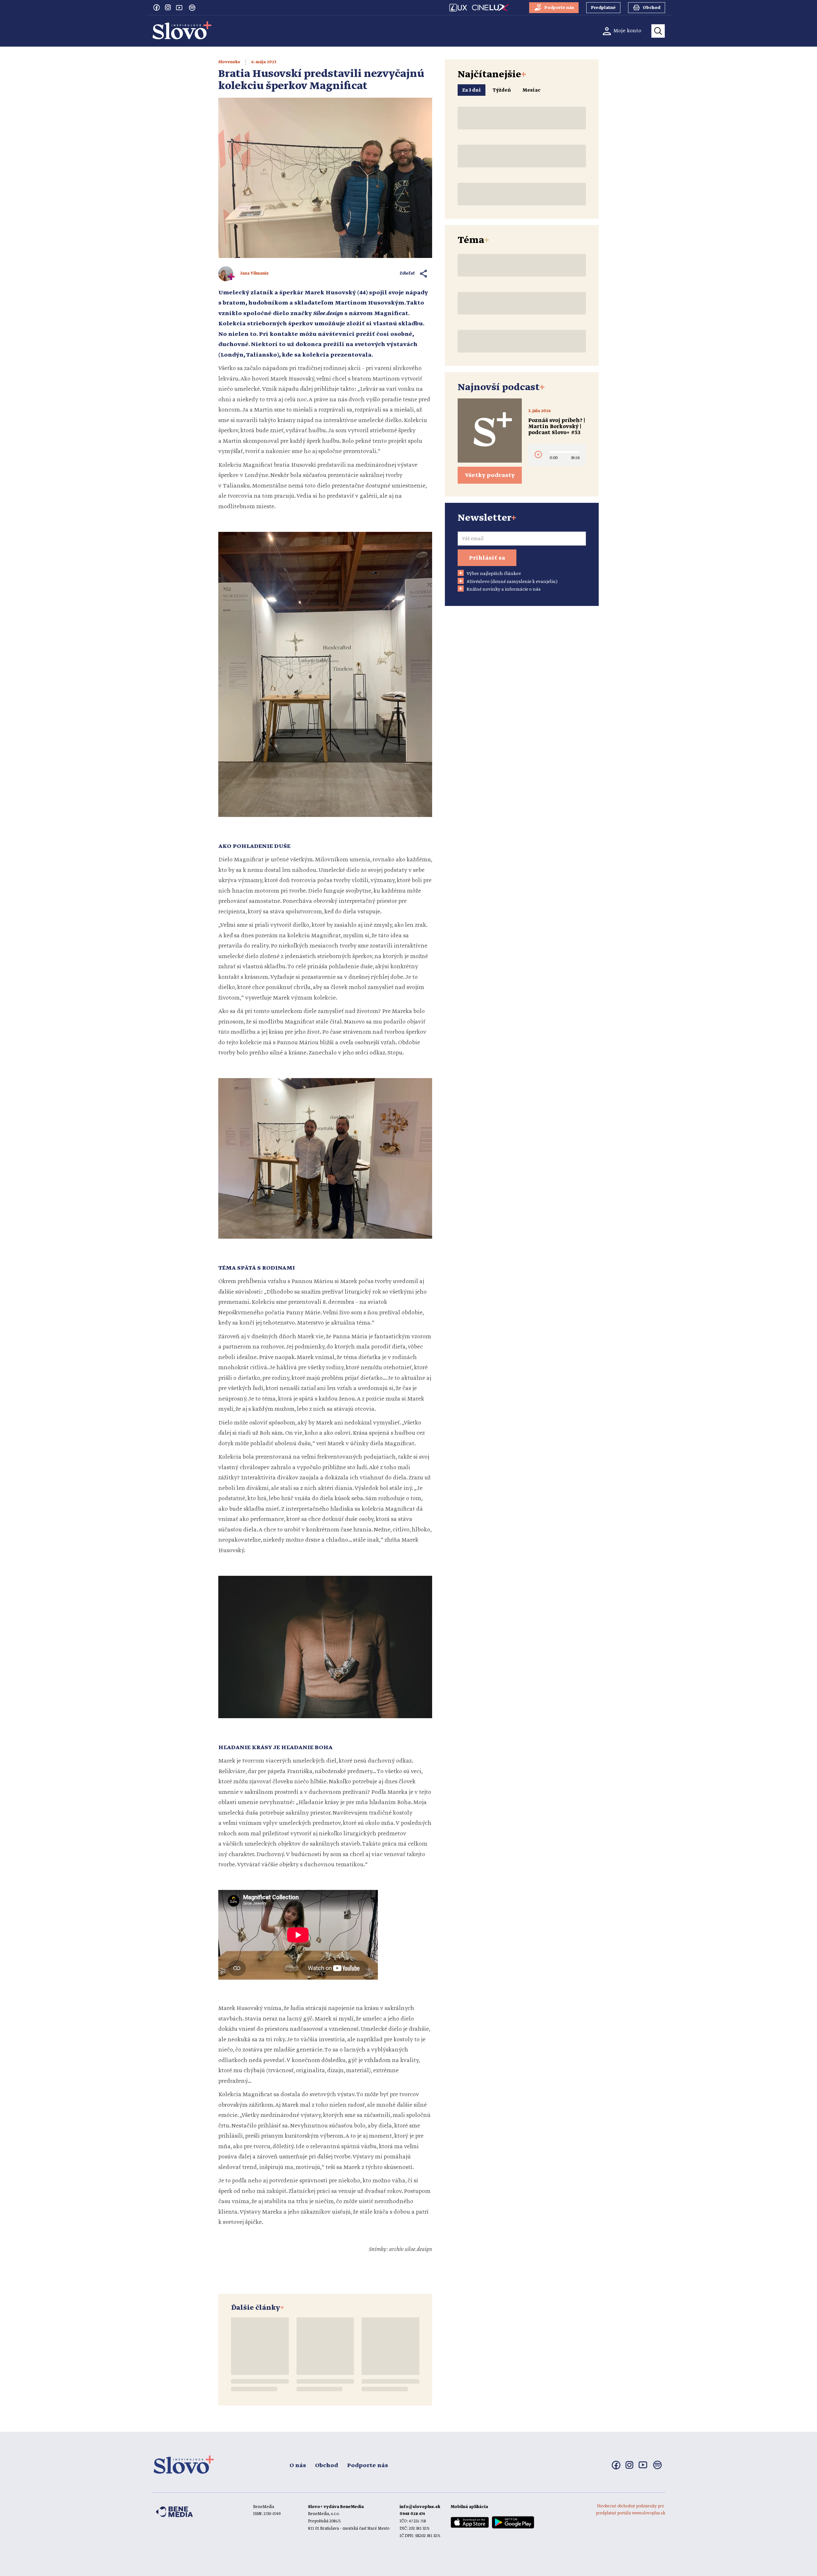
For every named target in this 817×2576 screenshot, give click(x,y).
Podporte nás (367, 2466)
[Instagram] (168, 7)
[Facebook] (156, 7)
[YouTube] (179, 7)
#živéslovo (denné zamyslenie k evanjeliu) (512, 582)
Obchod (326, 2466)
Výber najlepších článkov (494, 574)
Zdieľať (407, 273)
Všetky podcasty (490, 475)
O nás (298, 2466)
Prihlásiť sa (487, 558)
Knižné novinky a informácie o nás (504, 589)
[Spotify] (192, 8)
